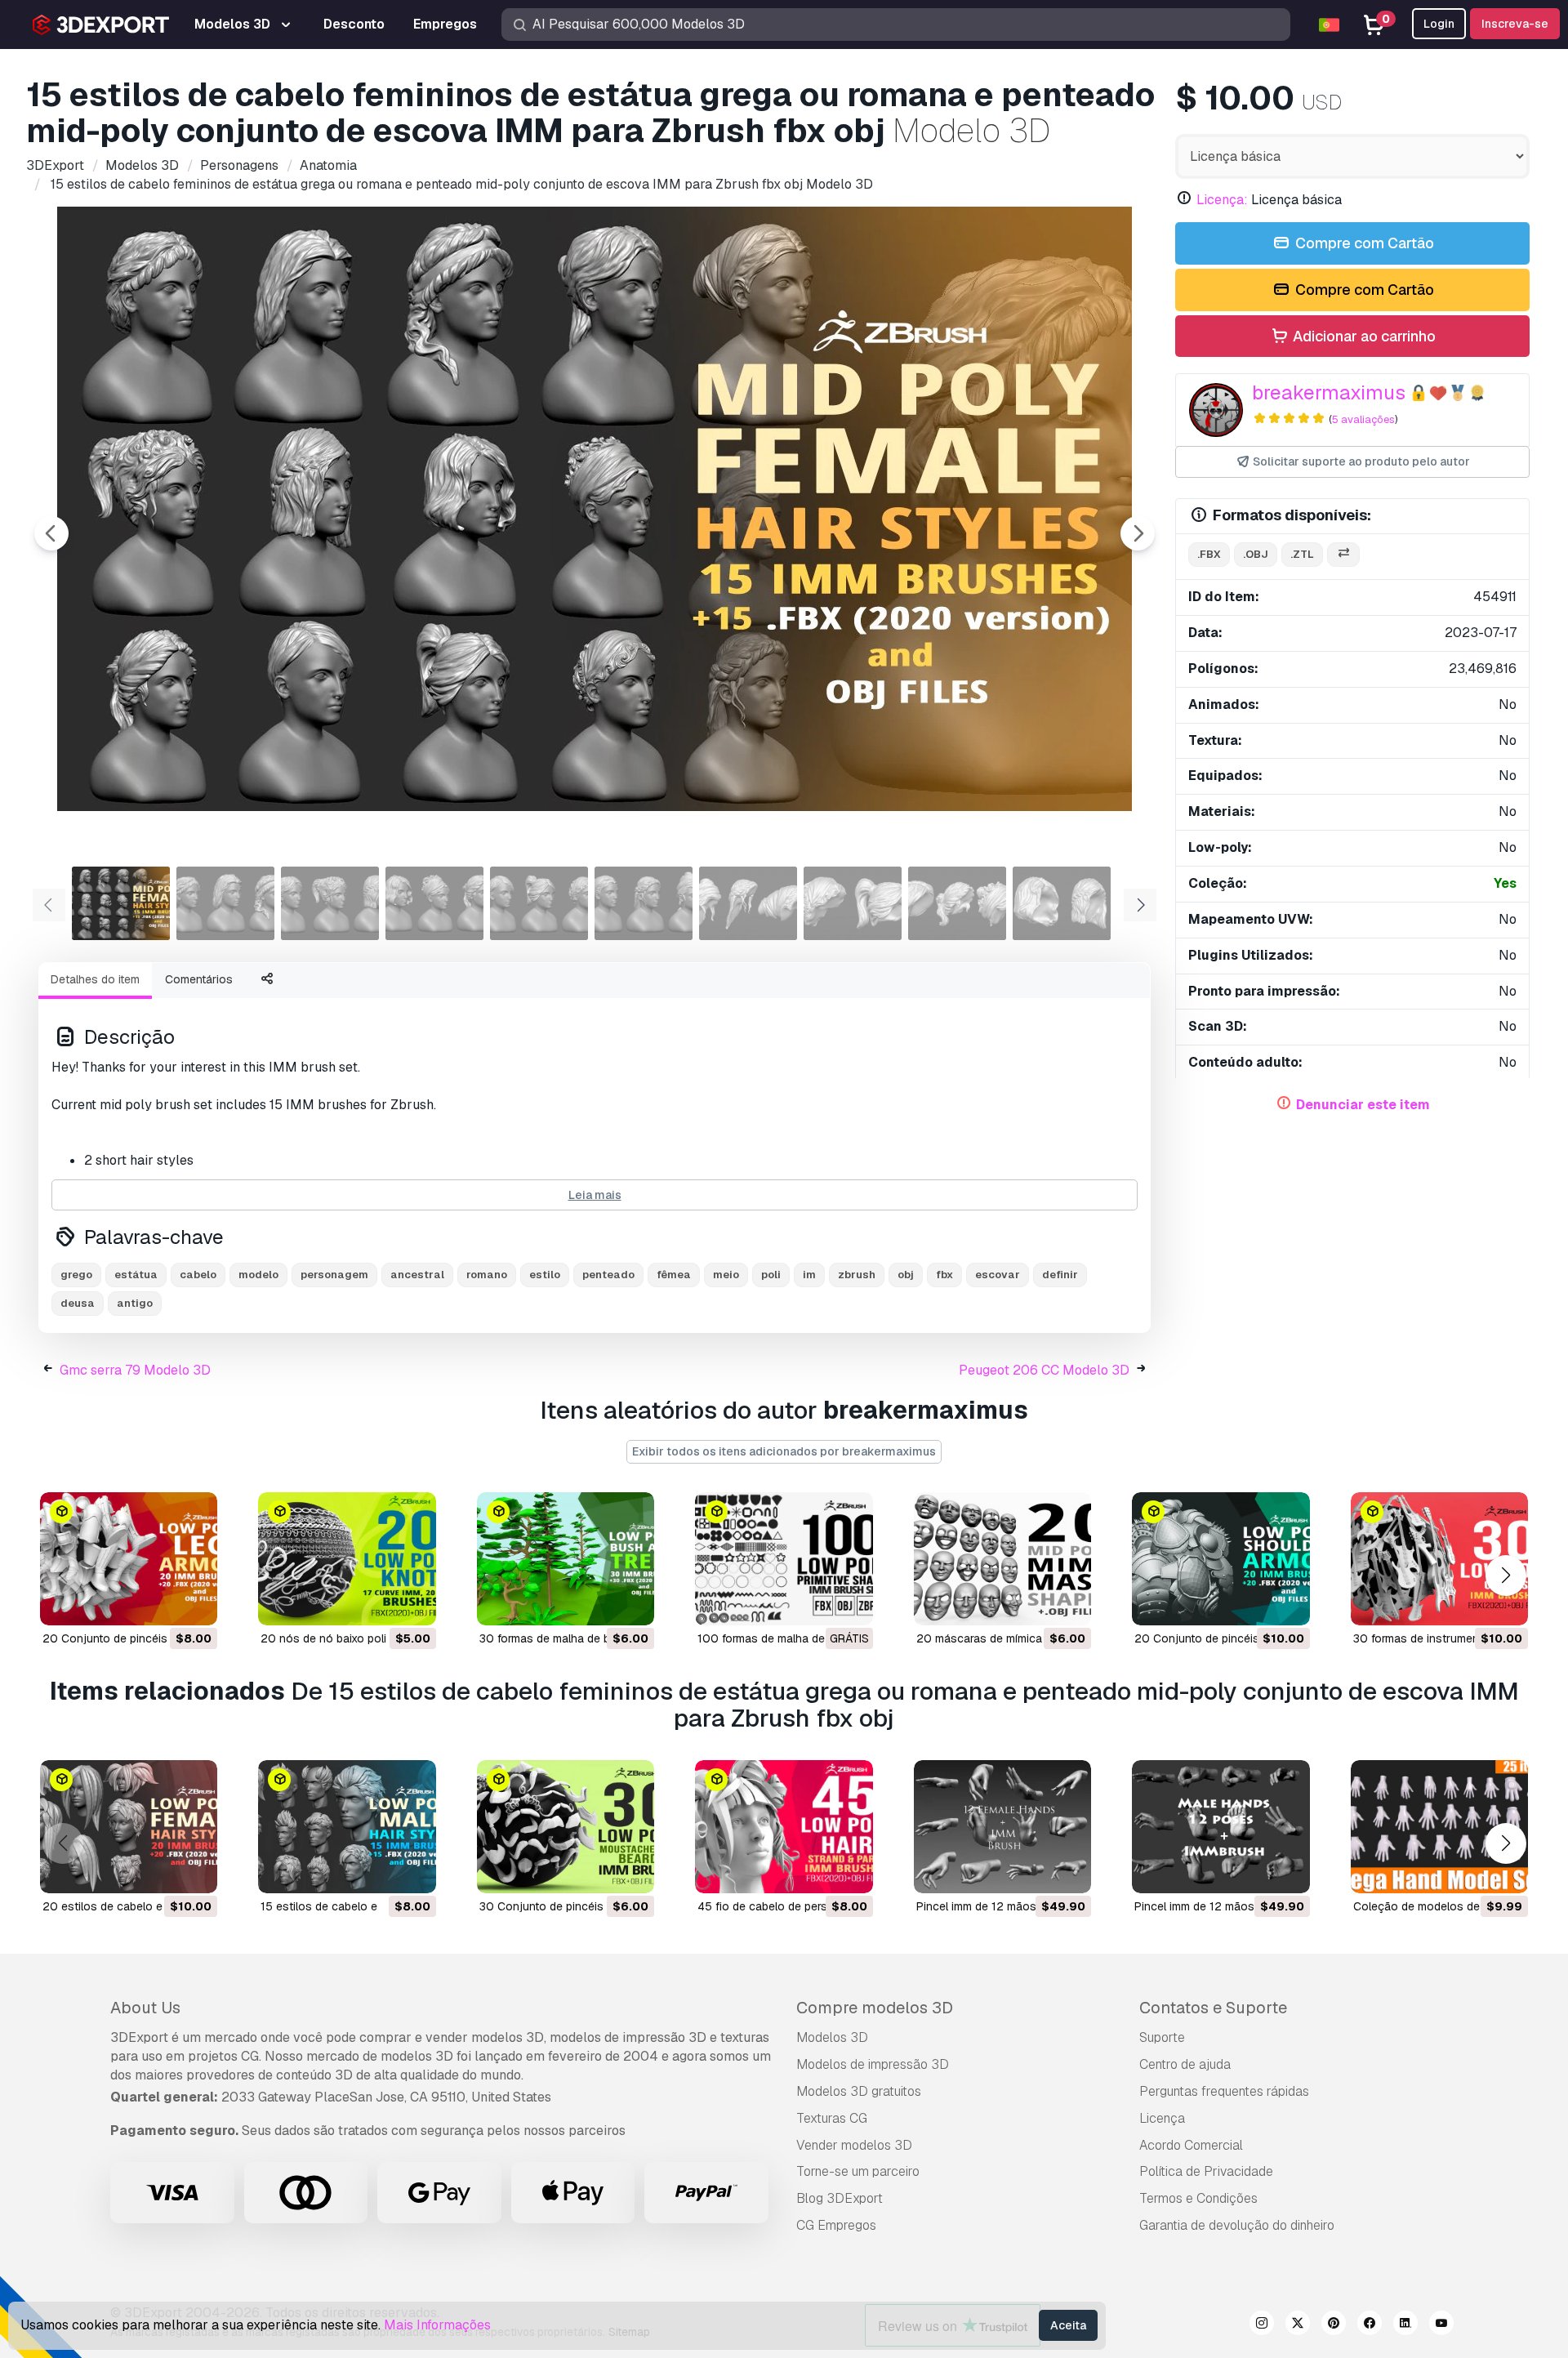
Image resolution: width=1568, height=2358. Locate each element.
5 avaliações (1363, 419)
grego (76, 1275)
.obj (1256, 554)
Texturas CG (832, 2118)
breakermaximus (1329, 392)
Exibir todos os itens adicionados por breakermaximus (784, 1451)
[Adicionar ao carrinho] (160, 1602)
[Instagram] (1262, 2325)
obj (906, 1275)
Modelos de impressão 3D (873, 2064)
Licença (1162, 2118)
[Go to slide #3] (330, 903)
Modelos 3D (832, 2037)
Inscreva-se (1515, 24)
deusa (78, 1303)
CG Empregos (836, 2225)
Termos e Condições (1198, 2198)
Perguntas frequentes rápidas (1224, 2091)
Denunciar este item (1363, 1105)
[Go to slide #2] (225, 903)
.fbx (1209, 554)
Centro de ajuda (1185, 2064)
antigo (135, 1303)
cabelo (198, 1275)
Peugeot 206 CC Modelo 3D (1044, 1370)
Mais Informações (437, 2325)
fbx (944, 1275)
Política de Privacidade (1206, 2171)
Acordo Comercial (1191, 2145)
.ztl (1302, 554)
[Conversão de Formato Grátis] (1343, 555)
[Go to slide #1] (121, 903)
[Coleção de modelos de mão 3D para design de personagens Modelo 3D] (1439, 1827)
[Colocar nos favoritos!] (194, 1602)
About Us (145, 2008)
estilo (545, 1275)
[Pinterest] (1334, 2325)
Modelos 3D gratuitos (859, 2091)
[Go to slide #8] (853, 903)
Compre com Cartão (1363, 243)
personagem (334, 1275)
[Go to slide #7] (748, 903)
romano (487, 1275)
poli (771, 1275)
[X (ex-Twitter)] (1298, 2325)
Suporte (1162, 2037)
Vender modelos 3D (854, 2145)
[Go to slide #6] (644, 903)
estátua (136, 1275)
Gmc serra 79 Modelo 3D (135, 1370)
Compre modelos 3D (875, 2008)
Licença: (1222, 200)
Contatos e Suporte (1213, 2008)
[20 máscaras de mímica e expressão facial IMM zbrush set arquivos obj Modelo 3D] (1002, 1559)
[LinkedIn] (1405, 2325)
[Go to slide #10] (1062, 903)
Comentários (199, 979)
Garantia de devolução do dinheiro (1237, 2225)
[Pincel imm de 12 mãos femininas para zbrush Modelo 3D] (1002, 1827)
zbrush (857, 1275)
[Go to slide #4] (434, 903)
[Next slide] (1138, 533)
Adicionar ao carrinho (1363, 336)
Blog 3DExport (840, 2198)
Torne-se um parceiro (858, 2171)
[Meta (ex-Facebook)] (1370, 2325)
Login (1439, 24)
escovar (998, 1275)
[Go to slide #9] (957, 903)
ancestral (417, 1275)
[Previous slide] (51, 533)
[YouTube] (1441, 2325)
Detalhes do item (95, 979)
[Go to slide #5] (539, 903)
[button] (1506, 1575)
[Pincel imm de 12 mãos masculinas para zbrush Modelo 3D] (1221, 1827)
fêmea (674, 1275)
